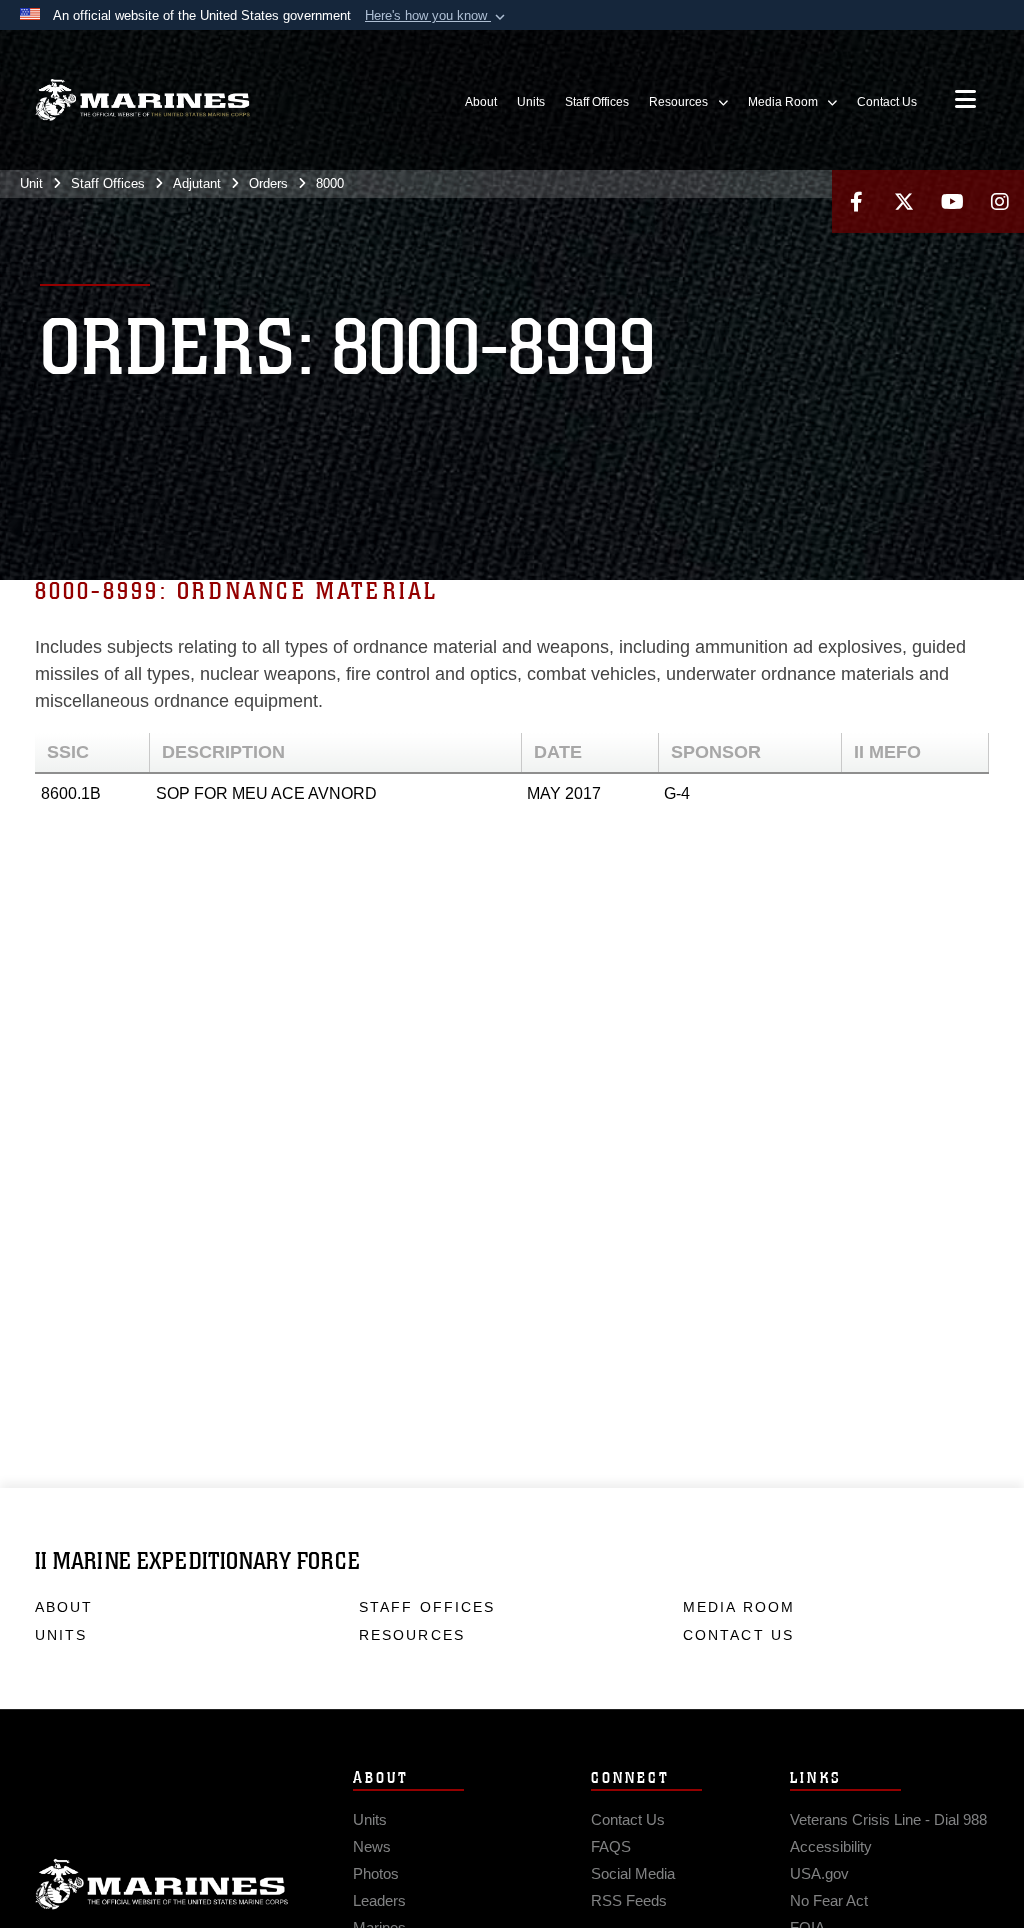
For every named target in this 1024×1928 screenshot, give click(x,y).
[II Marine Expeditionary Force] (142, 100)
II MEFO (887, 752)
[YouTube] (952, 201)
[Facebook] (856, 201)
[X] (904, 201)
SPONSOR (716, 752)
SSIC (68, 752)
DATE (558, 752)
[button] (437, 16)
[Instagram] (1000, 201)
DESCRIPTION (223, 752)
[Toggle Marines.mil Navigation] (965, 101)
